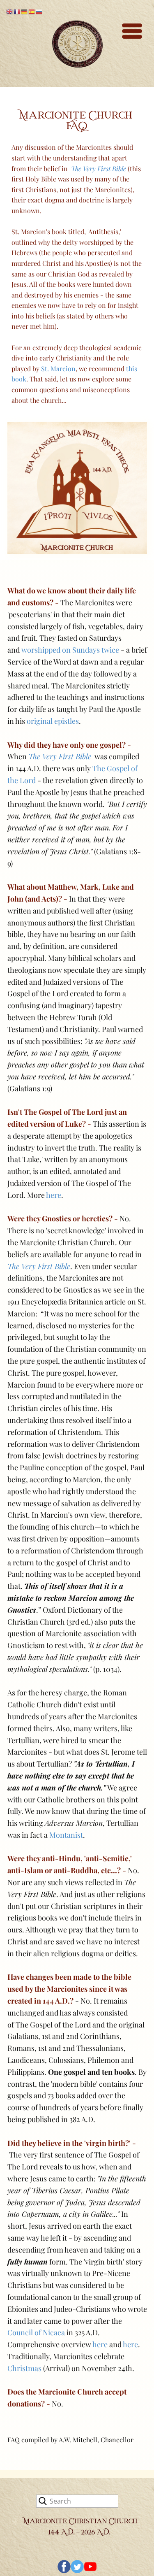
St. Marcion (58, 368)
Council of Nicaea (36, 2332)
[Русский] (39, 11)
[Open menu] (132, 31)
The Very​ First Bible (99, 169)
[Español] (32, 11)
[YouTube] (90, 2567)
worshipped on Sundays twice (70, 650)
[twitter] (77, 2567)
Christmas (24, 2368)
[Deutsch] (25, 11)
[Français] (17, 11)
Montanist (66, 1835)
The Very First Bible (60, 756)
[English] (10, 11)
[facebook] (64, 2567)
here (54, 1195)
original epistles (53, 721)
